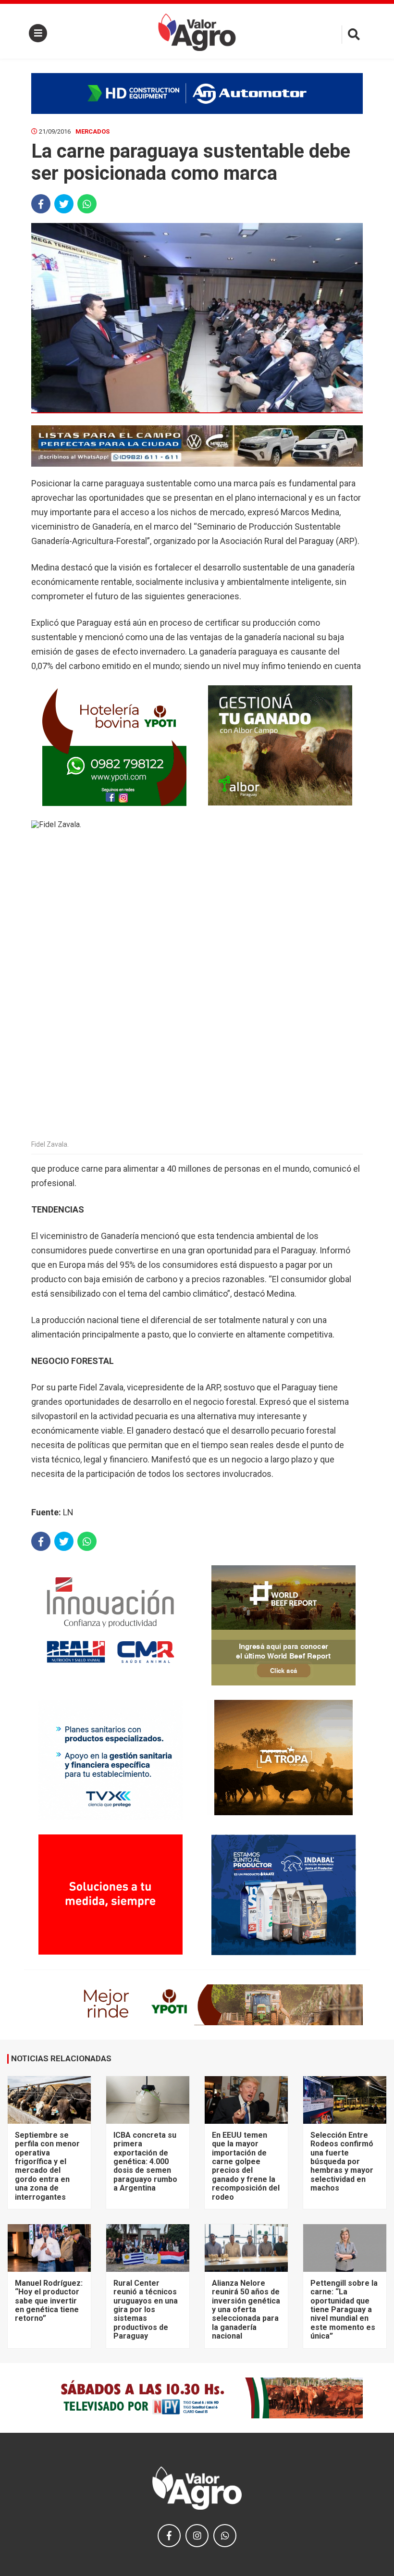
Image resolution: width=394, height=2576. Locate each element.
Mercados (92, 131)
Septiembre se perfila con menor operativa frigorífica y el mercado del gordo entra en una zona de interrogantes (47, 2166)
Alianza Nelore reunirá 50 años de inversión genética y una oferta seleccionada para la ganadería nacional (246, 2310)
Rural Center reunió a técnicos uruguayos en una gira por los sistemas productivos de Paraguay (146, 2310)
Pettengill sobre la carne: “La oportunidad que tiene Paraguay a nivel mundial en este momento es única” (344, 2310)
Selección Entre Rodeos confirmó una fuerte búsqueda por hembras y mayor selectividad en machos (342, 2161)
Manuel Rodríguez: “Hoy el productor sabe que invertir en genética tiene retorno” (49, 2301)
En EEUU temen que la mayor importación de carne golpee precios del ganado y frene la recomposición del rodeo (246, 2166)
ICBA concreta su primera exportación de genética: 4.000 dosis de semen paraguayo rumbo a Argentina (145, 2161)
